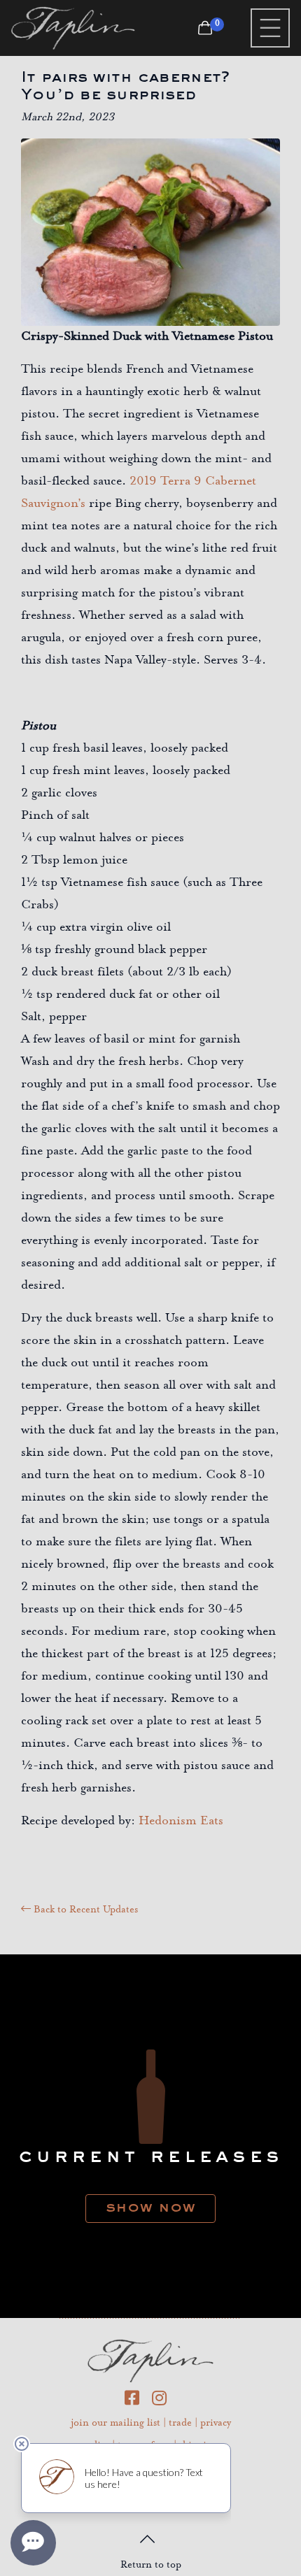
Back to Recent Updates (84, 1910)
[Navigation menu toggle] (270, 28)
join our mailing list (115, 2424)
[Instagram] (164, 2401)
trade (180, 2424)
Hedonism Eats (183, 1822)
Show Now (150, 2206)
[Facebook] (138, 2401)
